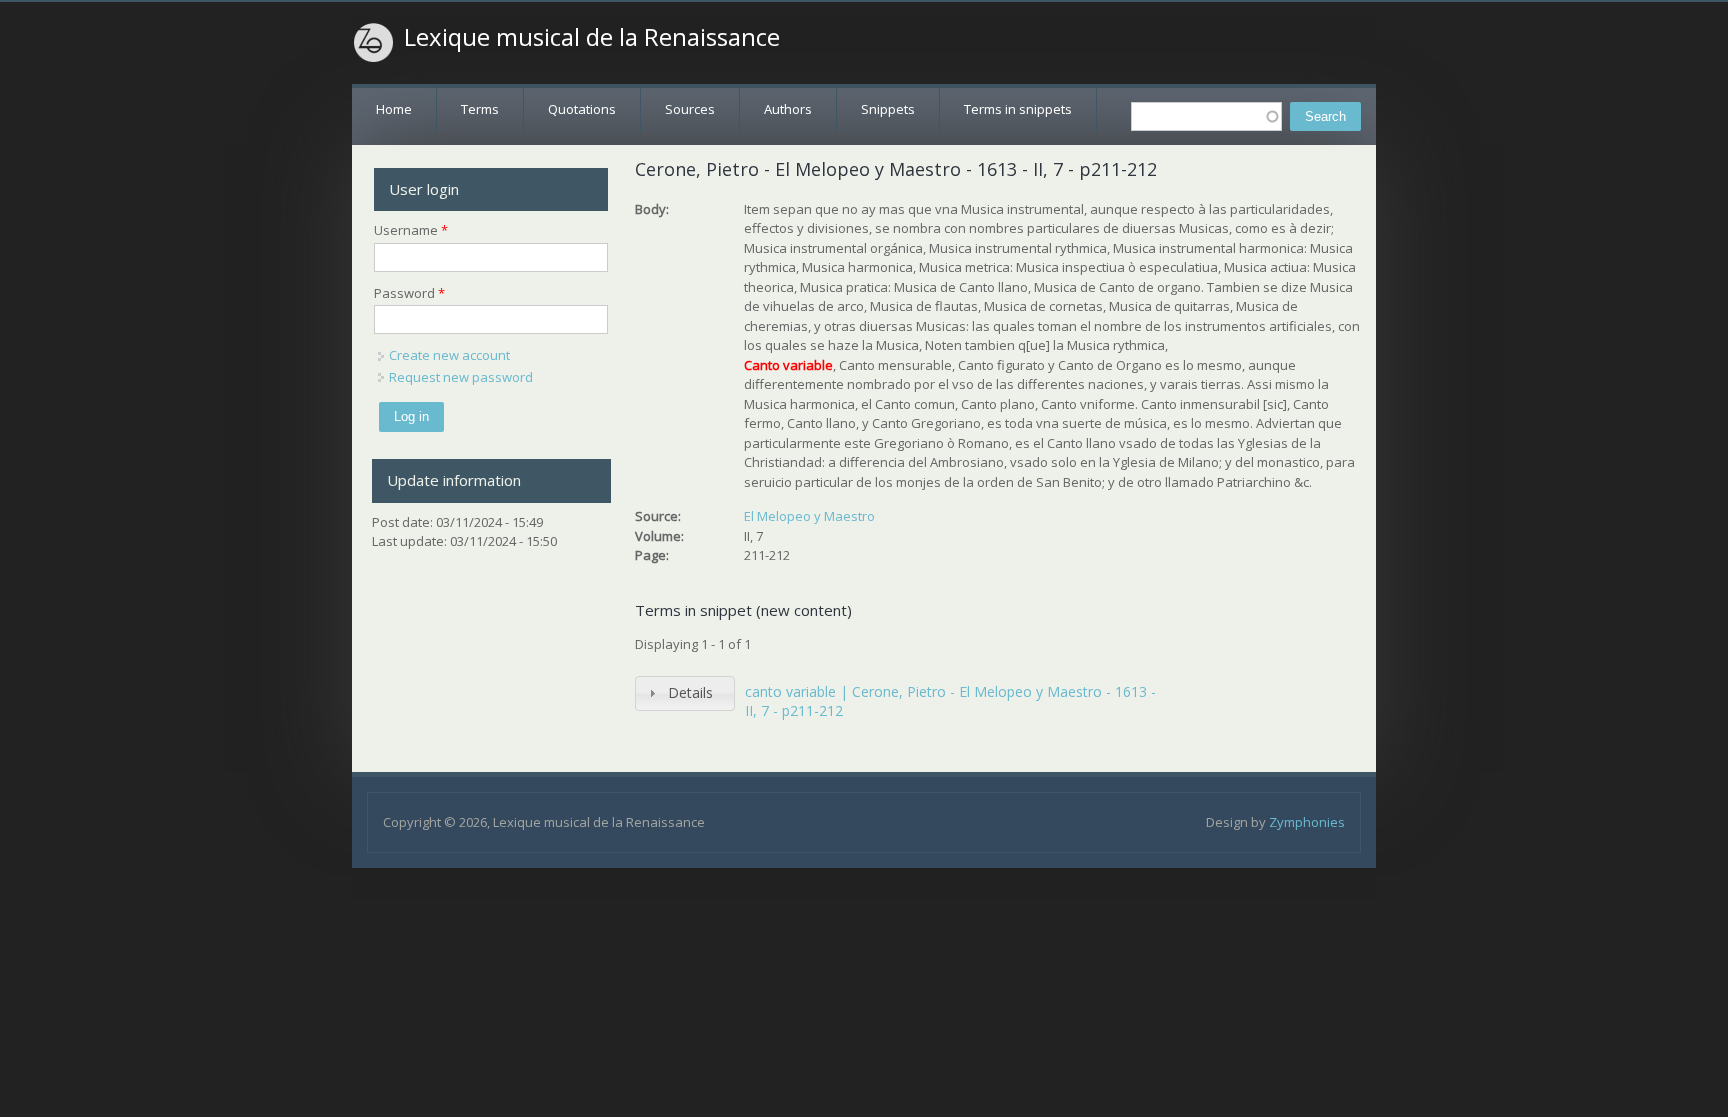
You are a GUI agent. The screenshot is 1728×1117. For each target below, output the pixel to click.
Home (394, 109)
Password (409, 293)
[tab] (685, 693)
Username (411, 230)
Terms (480, 109)
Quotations (582, 109)
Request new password (461, 377)
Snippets (888, 109)
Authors (788, 109)
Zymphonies (1307, 822)
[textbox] (1206, 116)
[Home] (374, 43)
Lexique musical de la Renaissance (592, 37)
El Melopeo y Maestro (809, 516)
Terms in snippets (1018, 109)
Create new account (449, 355)
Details (690, 692)
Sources (690, 109)
